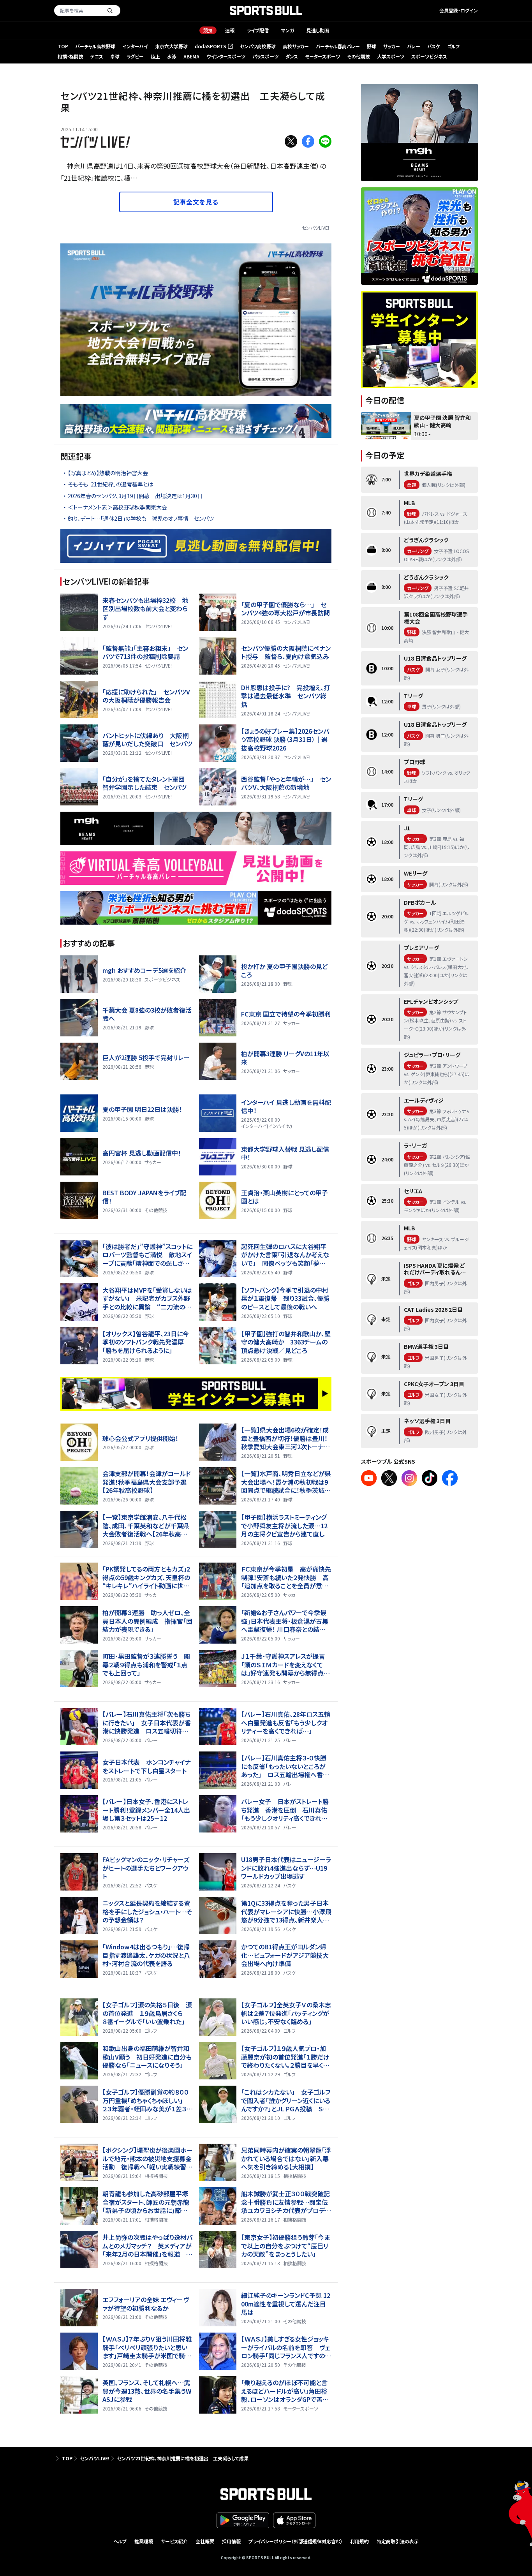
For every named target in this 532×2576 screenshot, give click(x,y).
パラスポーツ (265, 56)
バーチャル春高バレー (338, 46)
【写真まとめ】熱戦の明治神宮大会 (108, 473)
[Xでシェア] (291, 141)
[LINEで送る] (325, 141)
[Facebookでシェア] (308, 141)
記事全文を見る (196, 202)
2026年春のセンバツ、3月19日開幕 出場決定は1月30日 (135, 496)
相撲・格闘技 (70, 56)
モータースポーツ (322, 56)
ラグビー (135, 56)
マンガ (288, 30)
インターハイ (135, 46)
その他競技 (358, 56)
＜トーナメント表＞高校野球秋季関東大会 (117, 507)
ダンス (292, 56)
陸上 (155, 56)
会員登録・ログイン (459, 10)
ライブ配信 (258, 30)
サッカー (392, 46)
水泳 (172, 56)
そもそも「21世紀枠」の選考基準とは (110, 484)
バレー (414, 46)
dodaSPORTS (213, 47)
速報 (230, 30)
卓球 (115, 56)
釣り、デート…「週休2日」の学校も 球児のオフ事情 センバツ (141, 518)
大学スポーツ (391, 56)
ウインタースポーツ (226, 56)
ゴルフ (453, 46)
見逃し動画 (318, 30)
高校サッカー (296, 46)
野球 (372, 46)
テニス (97, 56)
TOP (63, 46)
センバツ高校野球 (258, 46)
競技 (208, 30)
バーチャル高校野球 (95, 46)
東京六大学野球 (171, 46)
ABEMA (191, 56)
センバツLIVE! (315, 228)
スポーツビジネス (429, 56)
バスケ (434, 46)
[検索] (110, 11)
